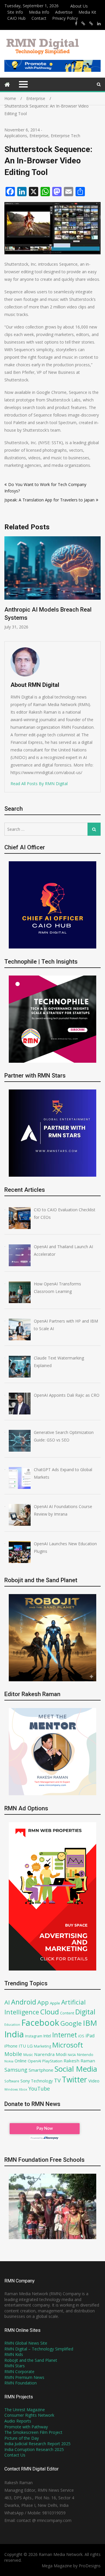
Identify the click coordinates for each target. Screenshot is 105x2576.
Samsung (16, 2070)
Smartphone (41, 2070)
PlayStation (52, 2061)
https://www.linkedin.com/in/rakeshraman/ (99, 24)
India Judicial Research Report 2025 (37, 2444)
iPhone (11, 2046)
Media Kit (87, 12)
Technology (42, 2081)
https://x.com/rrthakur (83, 24)
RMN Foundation (21, 2383)
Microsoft (68, 2045)
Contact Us (15, 2455)
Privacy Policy (65, 18)
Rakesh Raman (79, 2061)
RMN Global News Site (26, 2343)
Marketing (42, 2046)
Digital (85, 2012)
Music (28, 2055)
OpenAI (34, 2061)
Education (12, 2024)
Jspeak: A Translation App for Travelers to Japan (49, 500)
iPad (90, 2036)
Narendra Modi (50, 2054)
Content (67, 2013)
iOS (81, 2036)
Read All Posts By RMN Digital (39, 784)
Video (94, 2081)
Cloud (50, 2012)
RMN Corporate (19, 2372)
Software (12, 2081)
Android (24, 2002)
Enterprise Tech (65, 136)
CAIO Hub (16, 18)
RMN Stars (15, 2366)
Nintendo (85, 2055)
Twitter (75, 2080)
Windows (11, 2089)
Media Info (39, 12)
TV (57, 2080)
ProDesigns (90, 2566)
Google (71, 2023)
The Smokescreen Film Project (33, 2432)
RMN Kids (14, 2354)
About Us (79, 6)
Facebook (40, 2022)
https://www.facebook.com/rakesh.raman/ (76, 24)
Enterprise (39, 136)
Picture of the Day (22, 2438)
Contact (39, 18)
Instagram (34, 2036)
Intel (47, 2036)
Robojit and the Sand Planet (31, 2360)
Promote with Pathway (26, 2427)
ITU (22, 2046)
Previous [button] (48, 586)
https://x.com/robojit (91, 24)
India (14, 2034)
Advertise (64, 12)
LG (30, 2046)
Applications (16, 136)
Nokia (9, 2061)
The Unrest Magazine (25, 2410)
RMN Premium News (24, 2377)
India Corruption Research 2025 (34, 2449)
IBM (90, 2023)
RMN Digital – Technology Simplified (39, 2349)
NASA (72, 2055)
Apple (55, 2003)
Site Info (15, 12)
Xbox (23, 2089)
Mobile (13, 2054)
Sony (25, 2081)
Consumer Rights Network (29, 2415)
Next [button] (100, 586)
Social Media (76, 2069)
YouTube (39, 2089)
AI (7, 2002)
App (43, 2002)
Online (21, 2061)
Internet (65, 2035)
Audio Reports (18, 2421)
